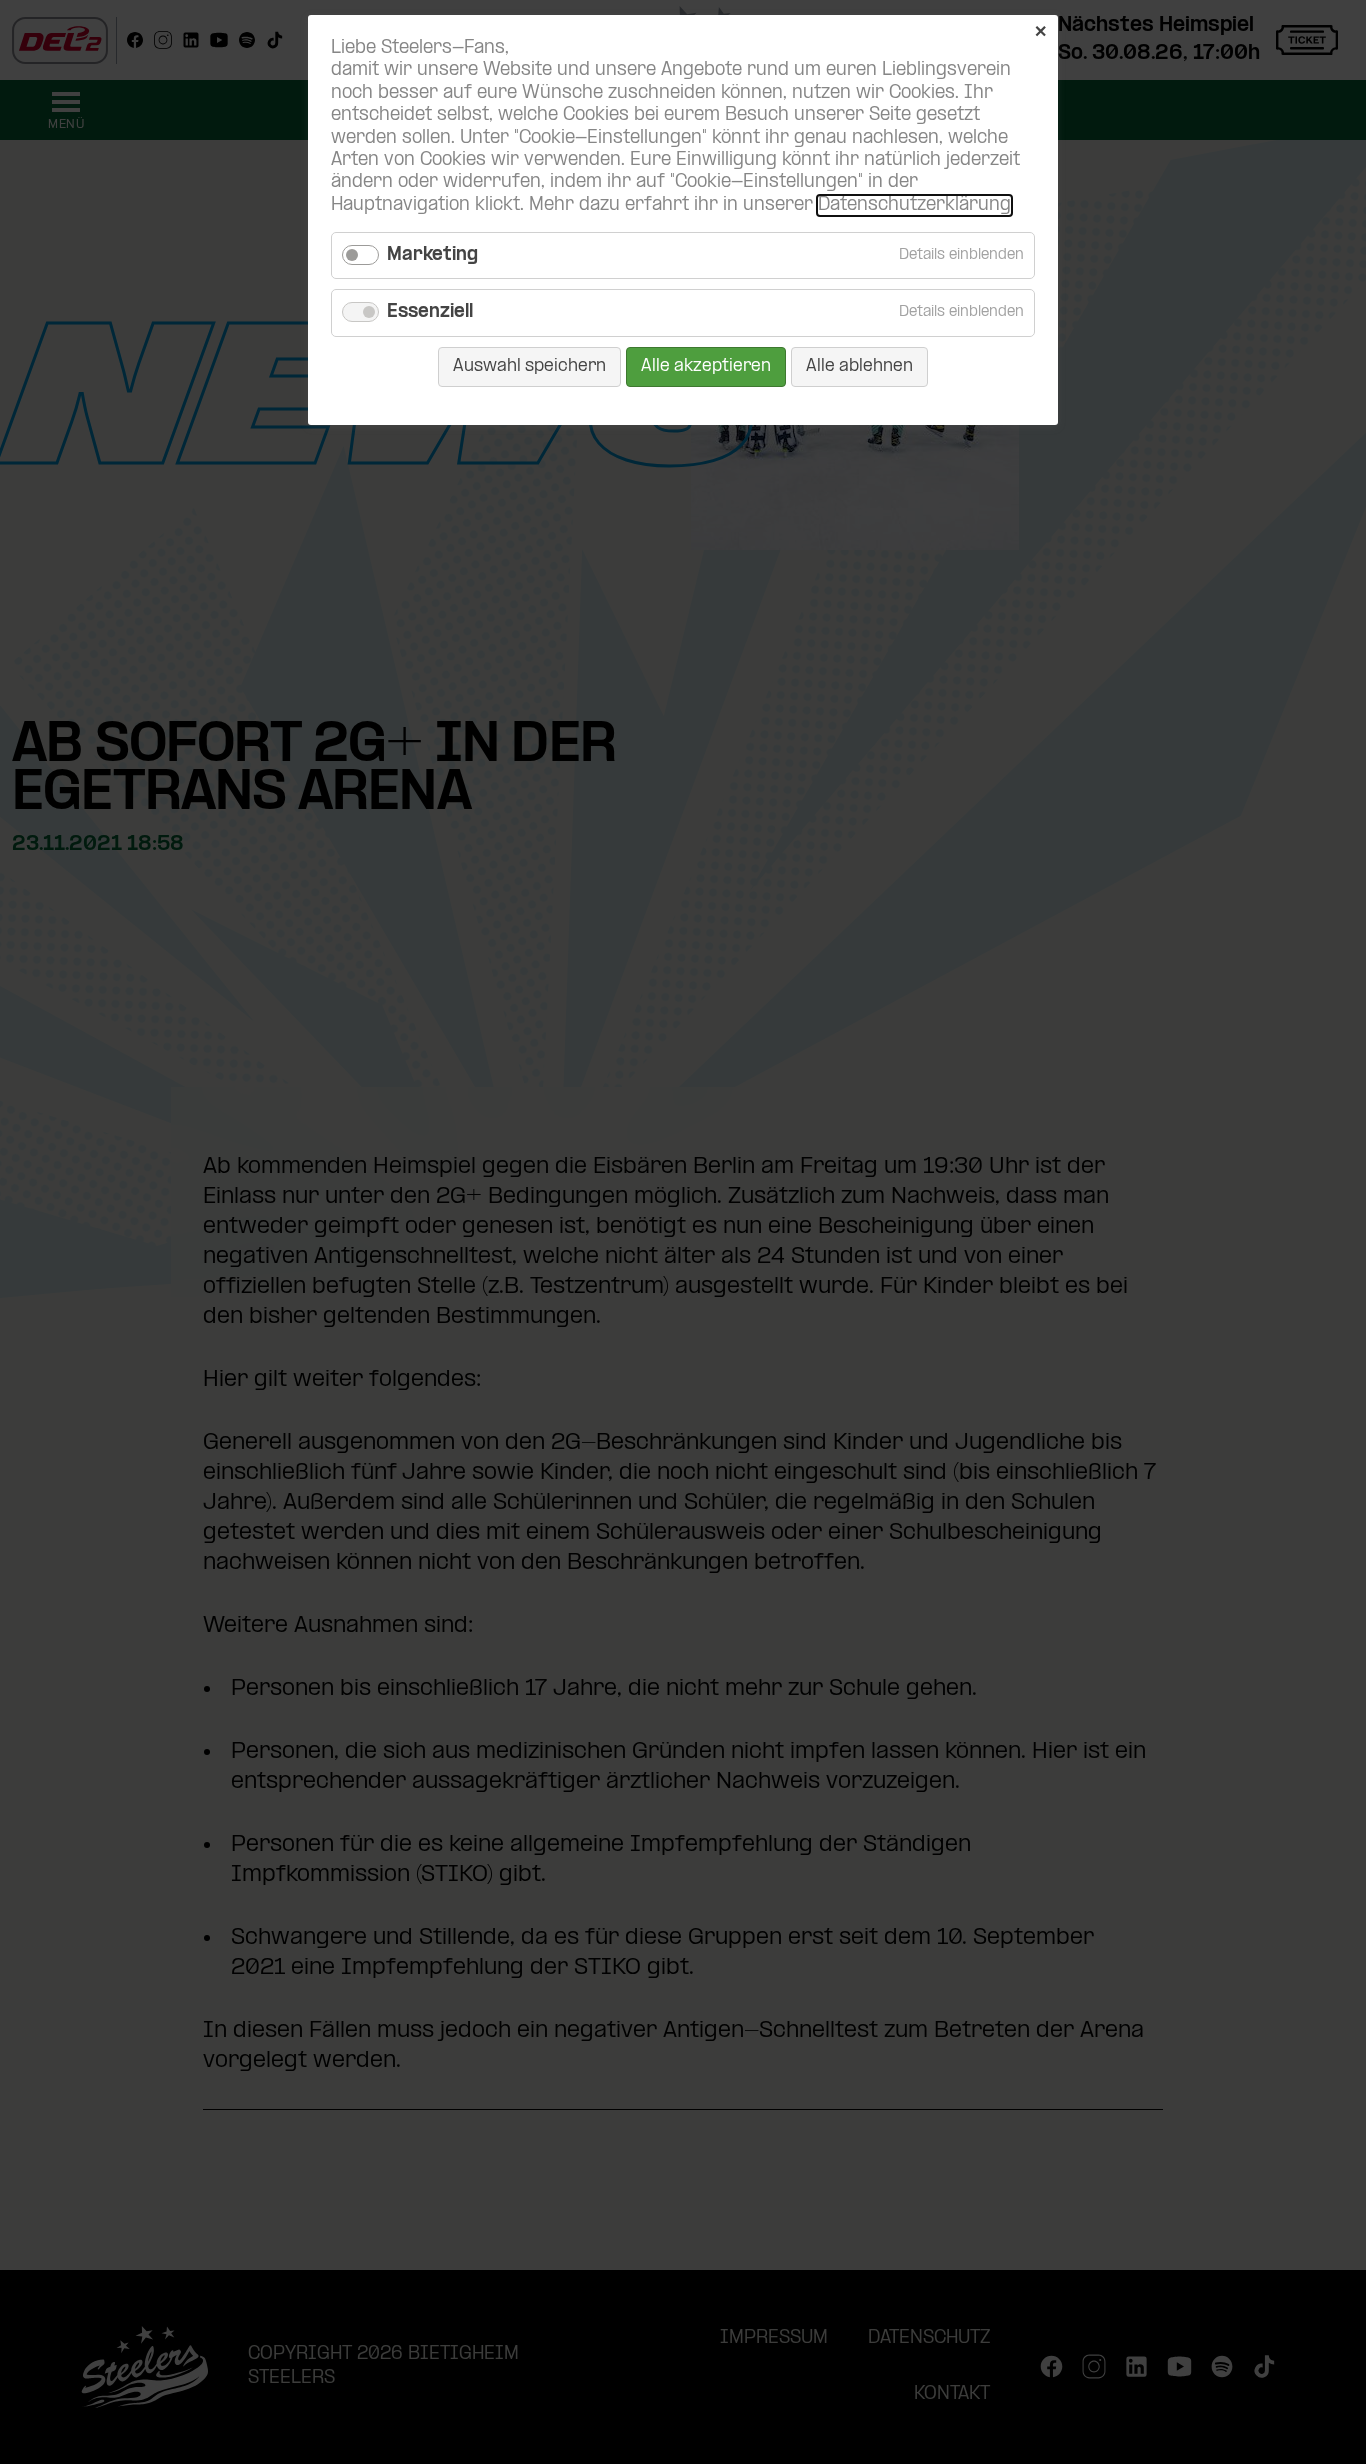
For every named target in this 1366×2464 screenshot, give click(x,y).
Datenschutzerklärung (914, 205)
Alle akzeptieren (706, 366)
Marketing (432, 255)
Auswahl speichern (529, 366)
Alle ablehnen (859, 366)
